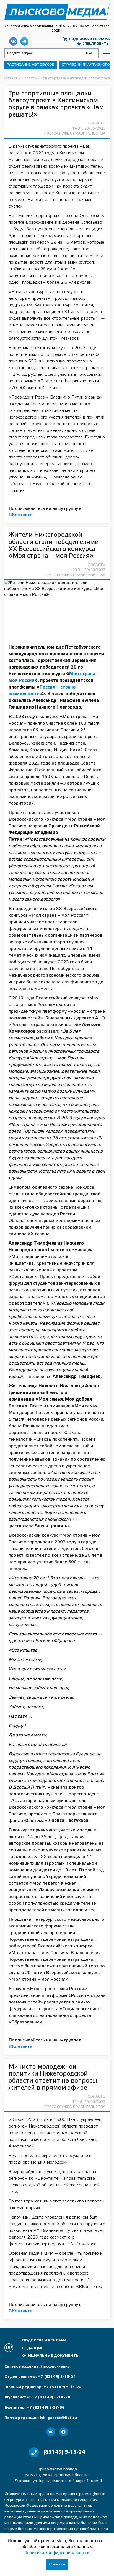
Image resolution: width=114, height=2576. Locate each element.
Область (97, 123)
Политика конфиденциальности (57, 2553)
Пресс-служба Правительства (75, 134)
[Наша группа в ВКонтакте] (51, 2432)
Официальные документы (51, 2356)
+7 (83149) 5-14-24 (51, 2397)
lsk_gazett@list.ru (58, 2418)
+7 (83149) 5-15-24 (57, 2377)
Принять (57, 2564)
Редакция (33, 2348)
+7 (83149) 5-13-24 (63, 2387)
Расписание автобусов (31, 65)
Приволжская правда (57, 12)
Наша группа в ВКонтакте (13, 41)
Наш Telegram (24, 41)
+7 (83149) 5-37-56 (46, 2408)
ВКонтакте (20, 515)
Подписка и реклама (89, 39)
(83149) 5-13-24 (64, 2452)
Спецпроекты (96, 44)
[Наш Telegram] (64, 2432)
